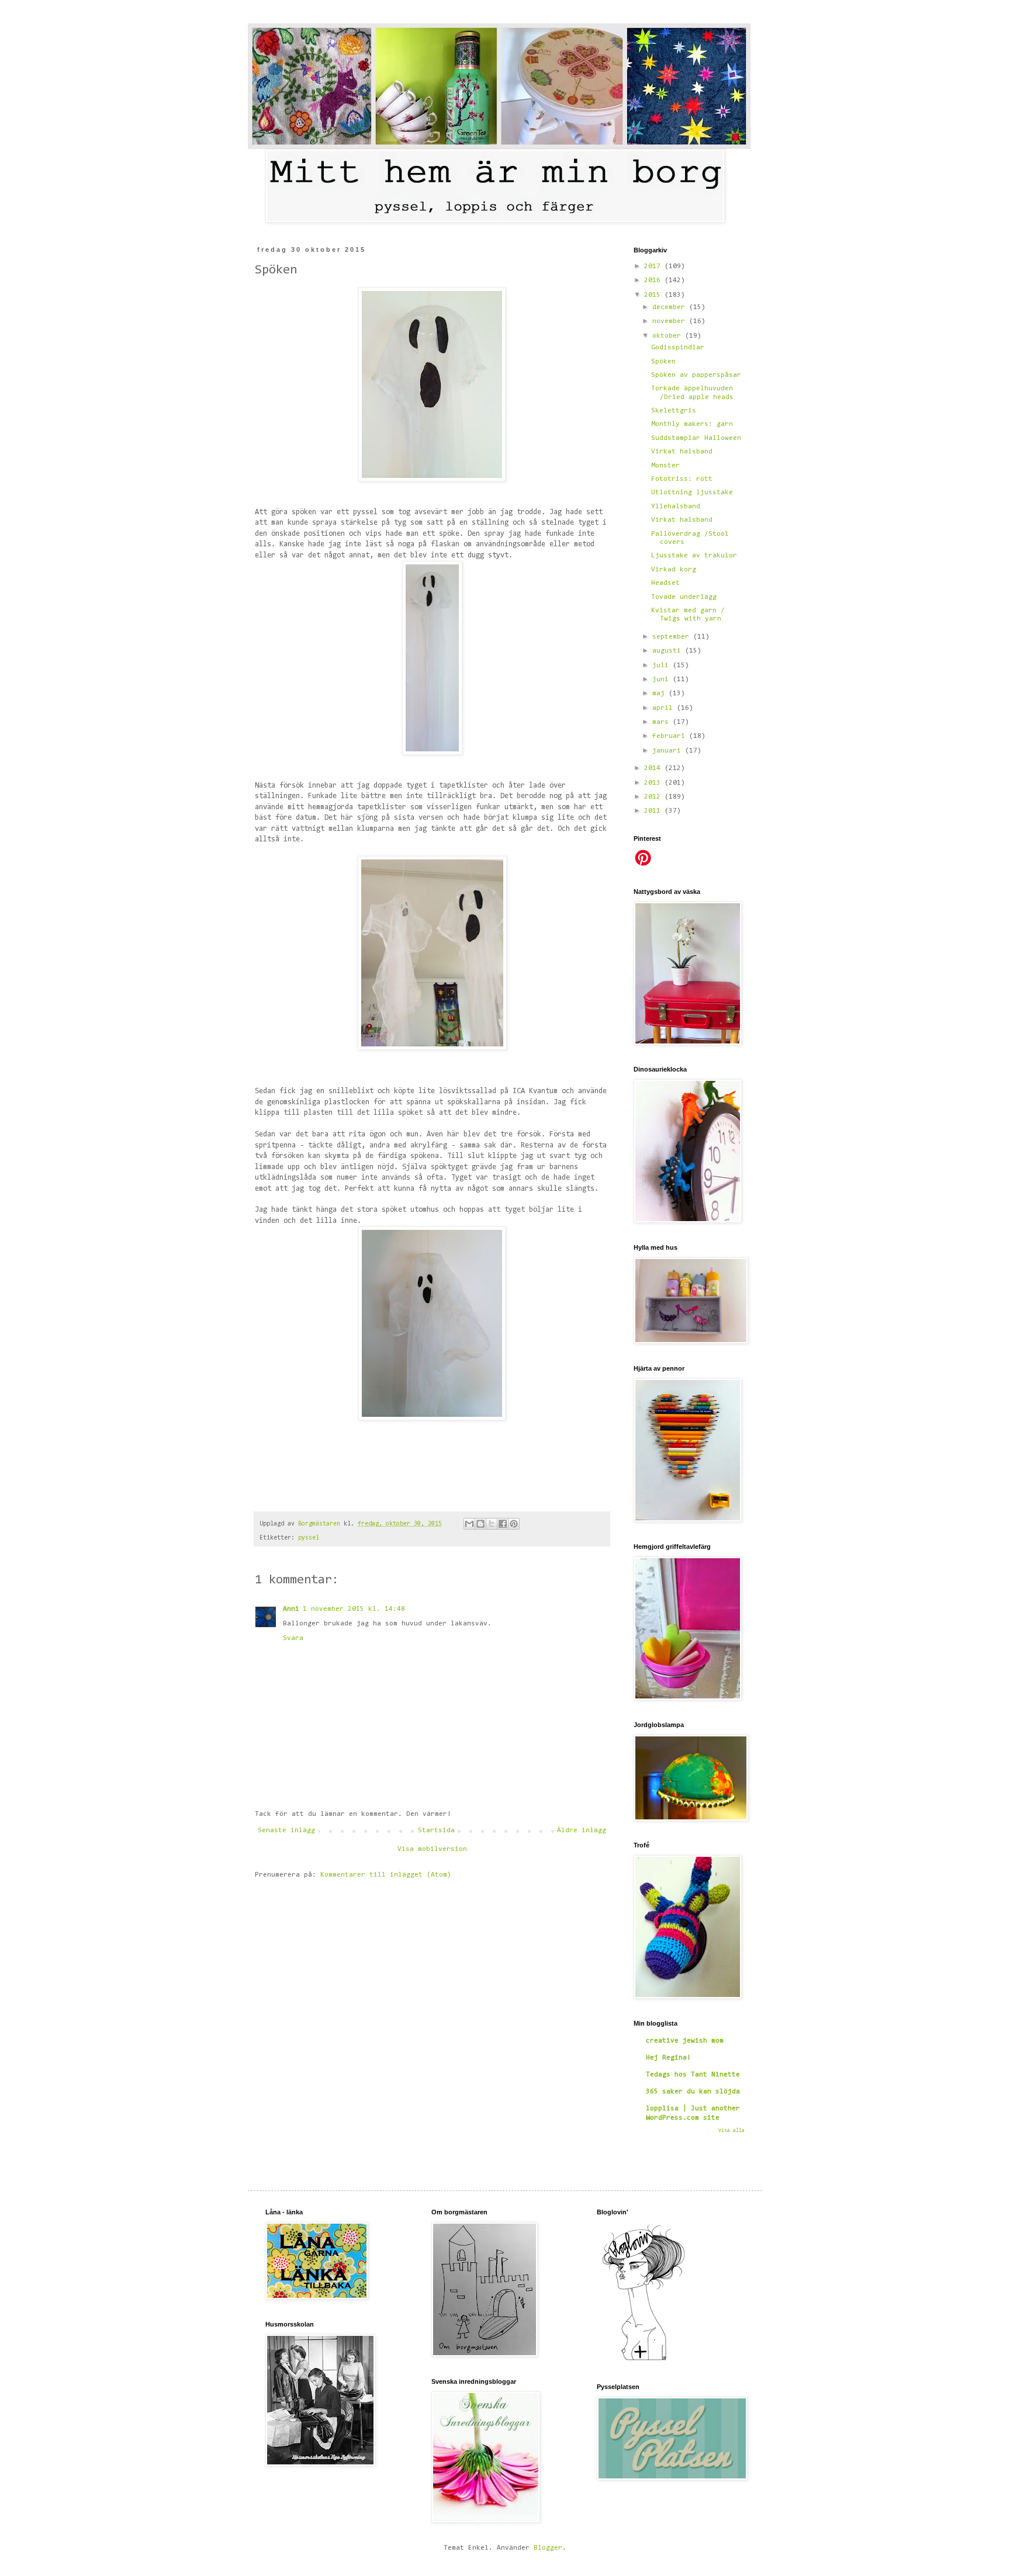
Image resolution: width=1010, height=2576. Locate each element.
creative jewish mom (685, 2041)
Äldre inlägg (582, 1830)
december (671, 307)
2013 (654, 783)
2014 (654, 768)
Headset (665, 583)
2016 (654, 280)
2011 (654, 811)
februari (671, 736)
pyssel (309, 1538)
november (671, 321)
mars (663, 722)
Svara (293, 1638)
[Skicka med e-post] (469, 1524)
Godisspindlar (678, 348)
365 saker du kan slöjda (693, 2092)
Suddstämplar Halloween (696, 438)
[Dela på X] (492, 1524)
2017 (654, 266)
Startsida (436, 1830)
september (673, 637)
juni (663, 679)
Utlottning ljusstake (692, 493)
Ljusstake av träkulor (694, 556)
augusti (669, 651)
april (665, 708)
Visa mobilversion (432, 1849)
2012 (654, 797)
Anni (291, 1609)
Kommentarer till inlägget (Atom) (386, 1875)
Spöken (663, 362)
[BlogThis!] (480, 1524)
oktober (669, 336)
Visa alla (731, 2131)
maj (660, 694)
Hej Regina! (668, 2058)
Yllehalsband (676, 507)
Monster (665, 466)
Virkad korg (674, 570)
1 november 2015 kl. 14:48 (354, 1609)
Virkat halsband (682, 452)
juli (663, 665)
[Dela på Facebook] (503, 1524)
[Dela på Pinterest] (514, 1524)
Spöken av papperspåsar (696, 375)
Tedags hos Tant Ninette (693, 2075)
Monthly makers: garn (692, 424)
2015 (654, 295)
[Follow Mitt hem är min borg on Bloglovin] (644, 2360)
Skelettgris (674, 411)
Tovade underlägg (684, 597)
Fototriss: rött (682, 479)
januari (669, 751)
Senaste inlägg (286, 1830)
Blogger (548, 2548)
